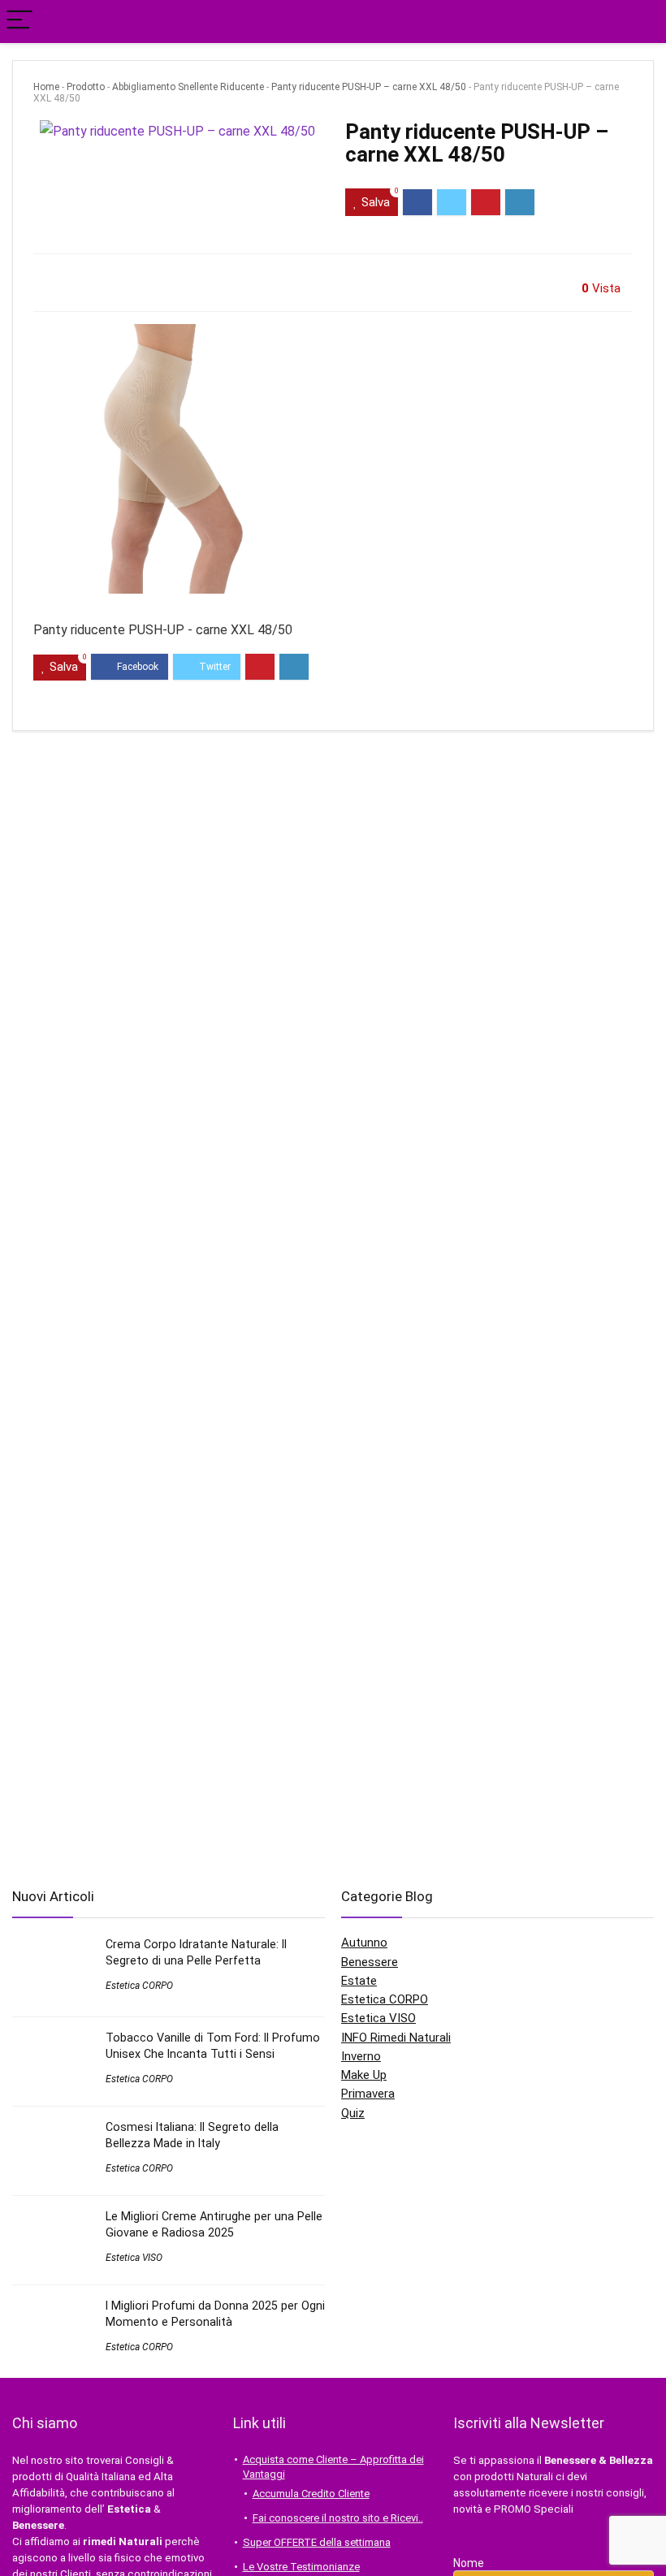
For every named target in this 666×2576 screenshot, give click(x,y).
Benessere (370, 1962)
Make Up (364, 2075)
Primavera (368, 2094)
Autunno (364, 1943)
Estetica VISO (134, 2258)
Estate (359, 1981)
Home (46, 87)
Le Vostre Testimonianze (301, 2567)
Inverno (361, 2056)
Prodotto (86, 87)
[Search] (641, 22)
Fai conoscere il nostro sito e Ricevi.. (338, 2518)
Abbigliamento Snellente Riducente (188, 87)
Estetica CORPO (139, 1986)
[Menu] (19, 22)
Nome (469, 2563)
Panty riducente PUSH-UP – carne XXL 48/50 (369, 87)
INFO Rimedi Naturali (396, 2038)
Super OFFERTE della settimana (317, 2542)
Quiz (353, 2113)
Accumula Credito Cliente (311, 2494)
